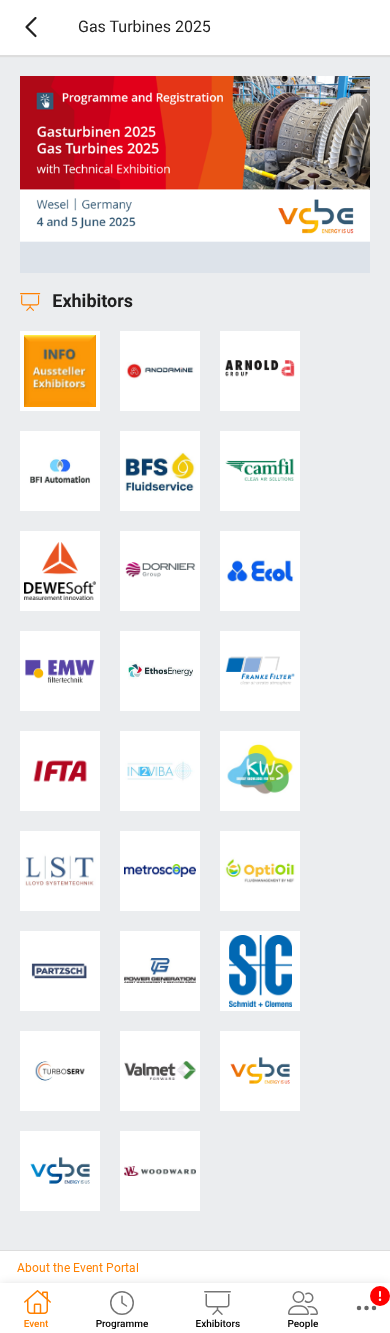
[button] (366, 1308)
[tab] (36, 1308)
